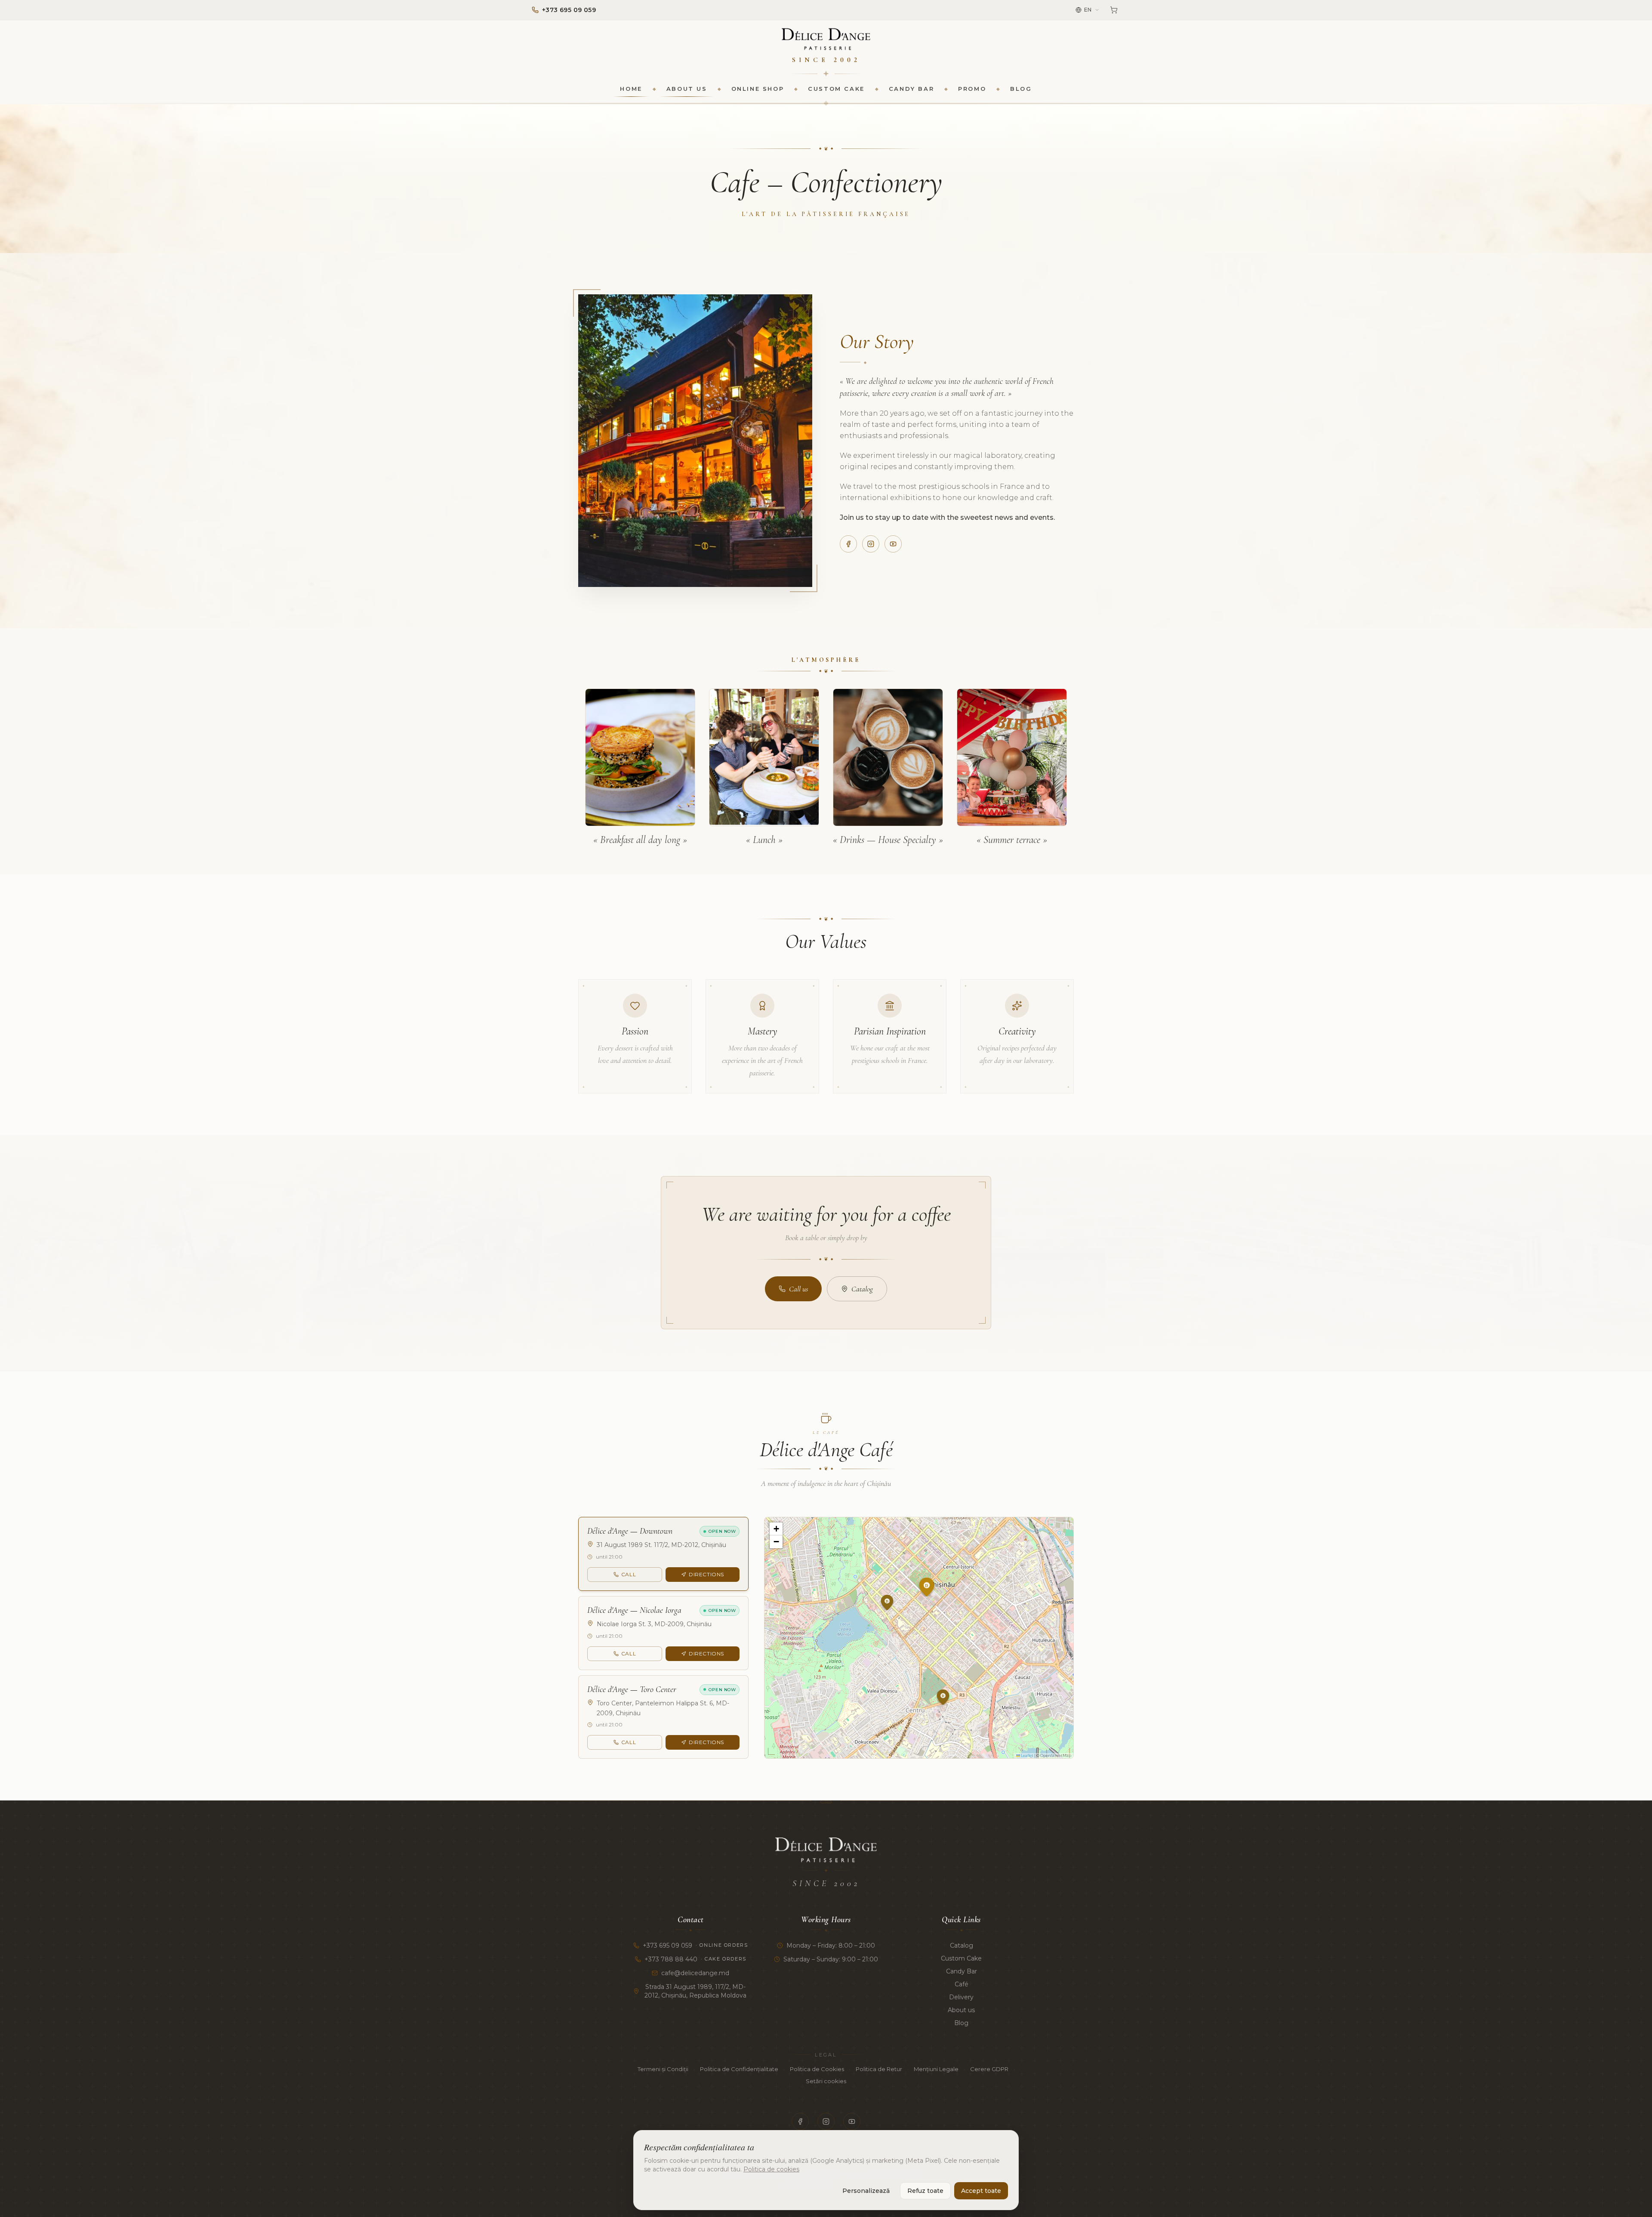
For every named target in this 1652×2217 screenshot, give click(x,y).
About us (687, 89)
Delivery (961, 1997)
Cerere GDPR (989, 2069)
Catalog (862, 1289)
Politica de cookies (771, 2169)
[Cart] (1114, 10)
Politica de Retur (879, 2069)
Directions (706, 1574)
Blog (1021, 89)
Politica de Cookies (817, 2069)
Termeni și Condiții (663, 2069)
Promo (972, 89)
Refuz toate (925, 2191)
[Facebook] (848, 544)
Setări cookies (826, 2081)
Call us (798, 1289)
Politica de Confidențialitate (739, 2069)
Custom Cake (836, 89)
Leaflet (1027, 1755)
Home (631, 89)
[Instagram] (871, 544)
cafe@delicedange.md (695, 1973)
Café (962, 1984)
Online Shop (758, 89)
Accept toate (981, 2191)
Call (629, 1574)
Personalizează (866, 2191)
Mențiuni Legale (936, 2069)
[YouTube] (893, 544)
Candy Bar (911, 89)
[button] (936, 1608)
